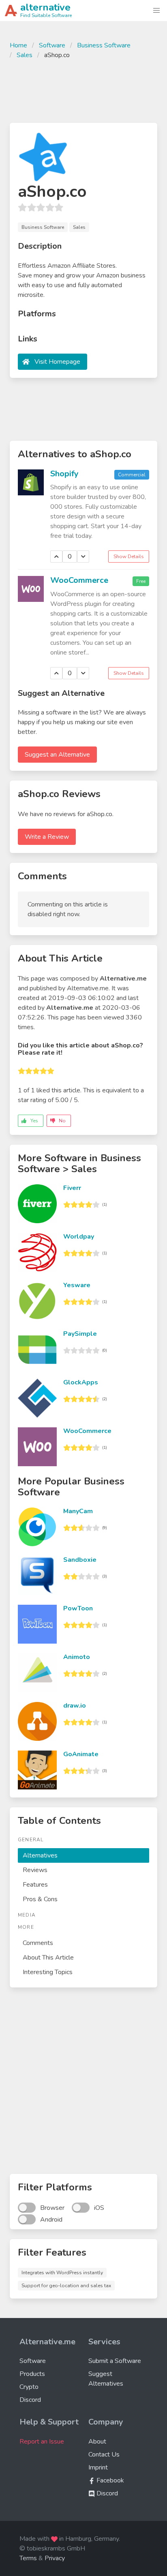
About (97, 2442)
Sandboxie (80, 1560)
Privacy (55, 2558)
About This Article (48, 1958)
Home (18, 45)
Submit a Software (115, 2361)
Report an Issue (42, 2442)
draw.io (75, 1706)
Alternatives (40, 1855)
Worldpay (79, 1237)
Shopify (64, 474)
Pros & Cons (40, 1899)
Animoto (77, 1657)
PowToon (78, 1608)
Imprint (98, 2467)
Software (52, 45)
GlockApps (81, 1382)
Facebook (109, 2480)
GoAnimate (81, 1754)
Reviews (35, 1870)
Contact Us (104, 2454)
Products (32, 2374)
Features (35, 1885)
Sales (25, 55)
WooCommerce (79, 580)
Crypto (29, 2387)
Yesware (77, 1285)
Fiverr (72, 1188)
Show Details (129, 557)
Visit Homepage (57, 362)
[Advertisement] (83, 90)
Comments (38, 1943)
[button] (156, 11)
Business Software (104, 45)
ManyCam (78, 1511)
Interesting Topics (48, 1972)
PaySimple (80, 1334)
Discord (30, 2400)
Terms (28, 2558)
